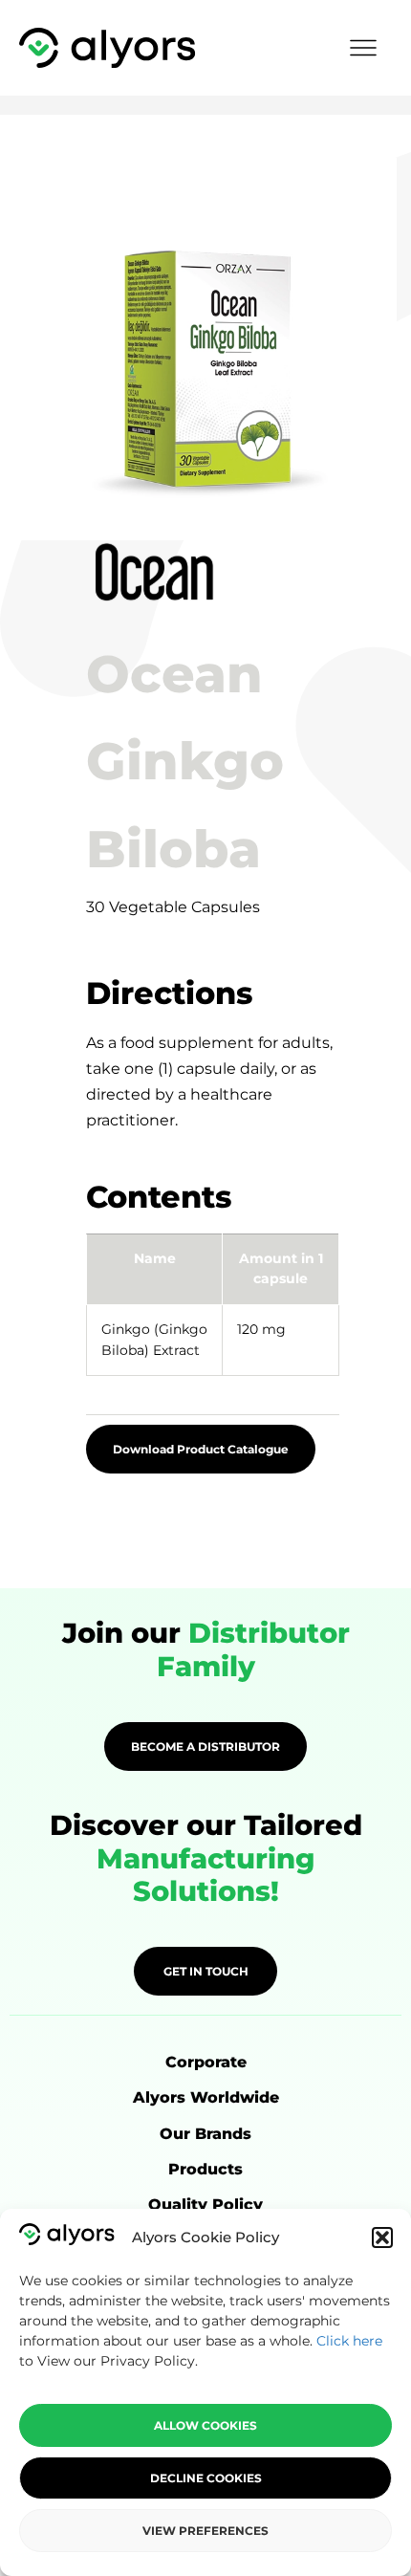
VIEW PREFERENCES (205, 2531)
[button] (382, 2238)
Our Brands (205, 2134)
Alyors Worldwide (206, 2097)
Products (205, 2169)
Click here (349, 2341)
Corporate (206, 2062)
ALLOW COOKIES (205, 2425)
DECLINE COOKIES (206, 2478)
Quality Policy (205, 2205)
